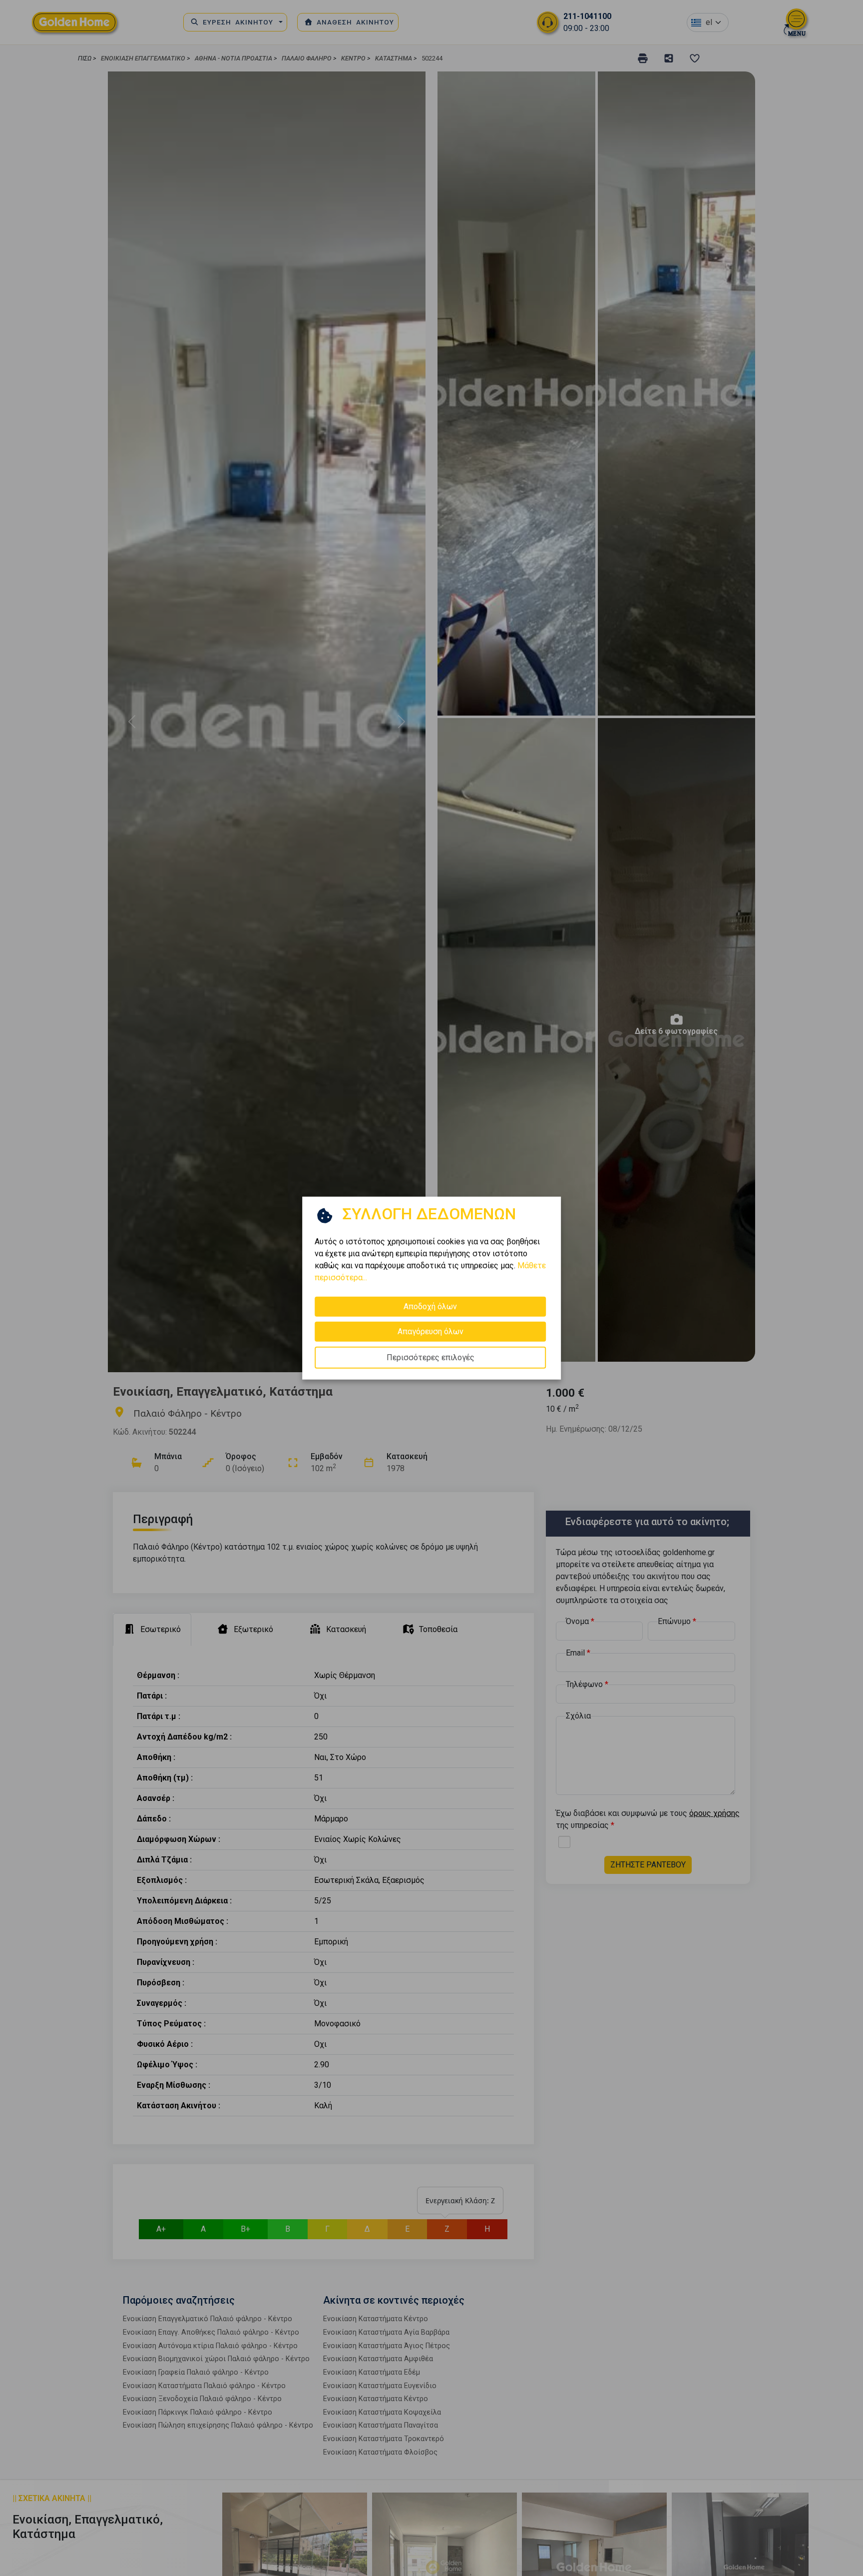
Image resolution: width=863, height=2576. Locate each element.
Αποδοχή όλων (430, 1306)
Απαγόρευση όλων (431, 1331)
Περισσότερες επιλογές (431, 1357)
